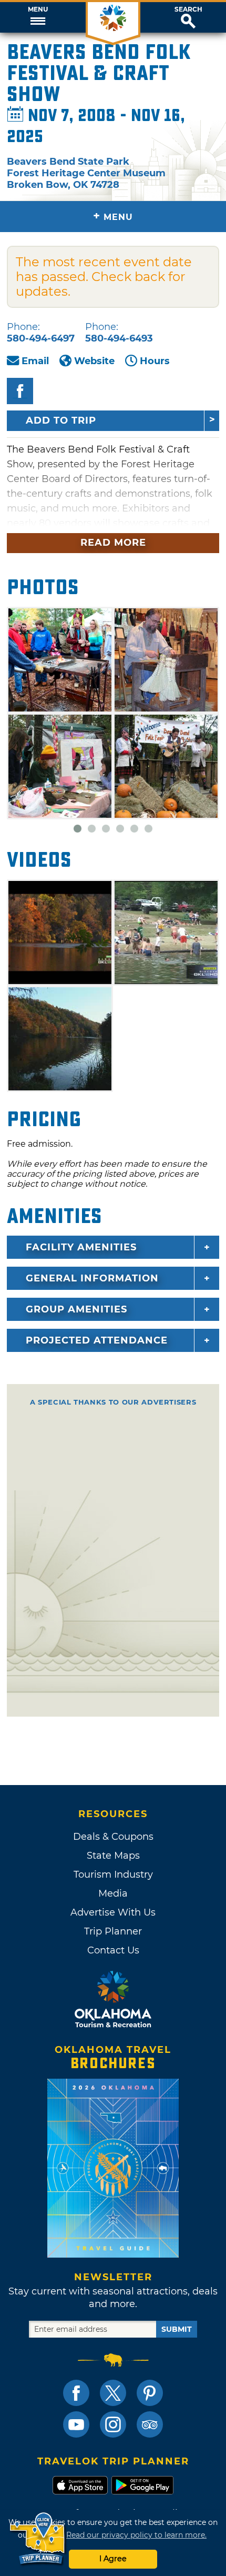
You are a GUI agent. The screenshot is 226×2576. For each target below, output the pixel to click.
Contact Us (113, 1950)
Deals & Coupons (113, 1837)
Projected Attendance (97, 1340)
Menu (38, 9)
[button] (38, 17)
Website (94, 361)
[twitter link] (113, 2393)
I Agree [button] (113, 2559)
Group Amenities (76, 1309)
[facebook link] (76, 2393)
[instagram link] (113, 2424)
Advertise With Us (113, 1912)
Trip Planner (113, 1931)
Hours (155, 361)
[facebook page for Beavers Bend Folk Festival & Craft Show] (20, 391)
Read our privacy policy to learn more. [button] (136, 2535)
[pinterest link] (150, 2393)
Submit (177, 2329)
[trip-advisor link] (150, 2424)
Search (188, 9)
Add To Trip (61, 420)
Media (113, 1893)
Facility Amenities (81, 1247)
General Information (92, 1278)
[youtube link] (76, 2424)
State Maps (113, 1856)
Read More (113, 543)
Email (35, 361)
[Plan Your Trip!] (38, 2539)
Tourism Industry (113, 1875)
